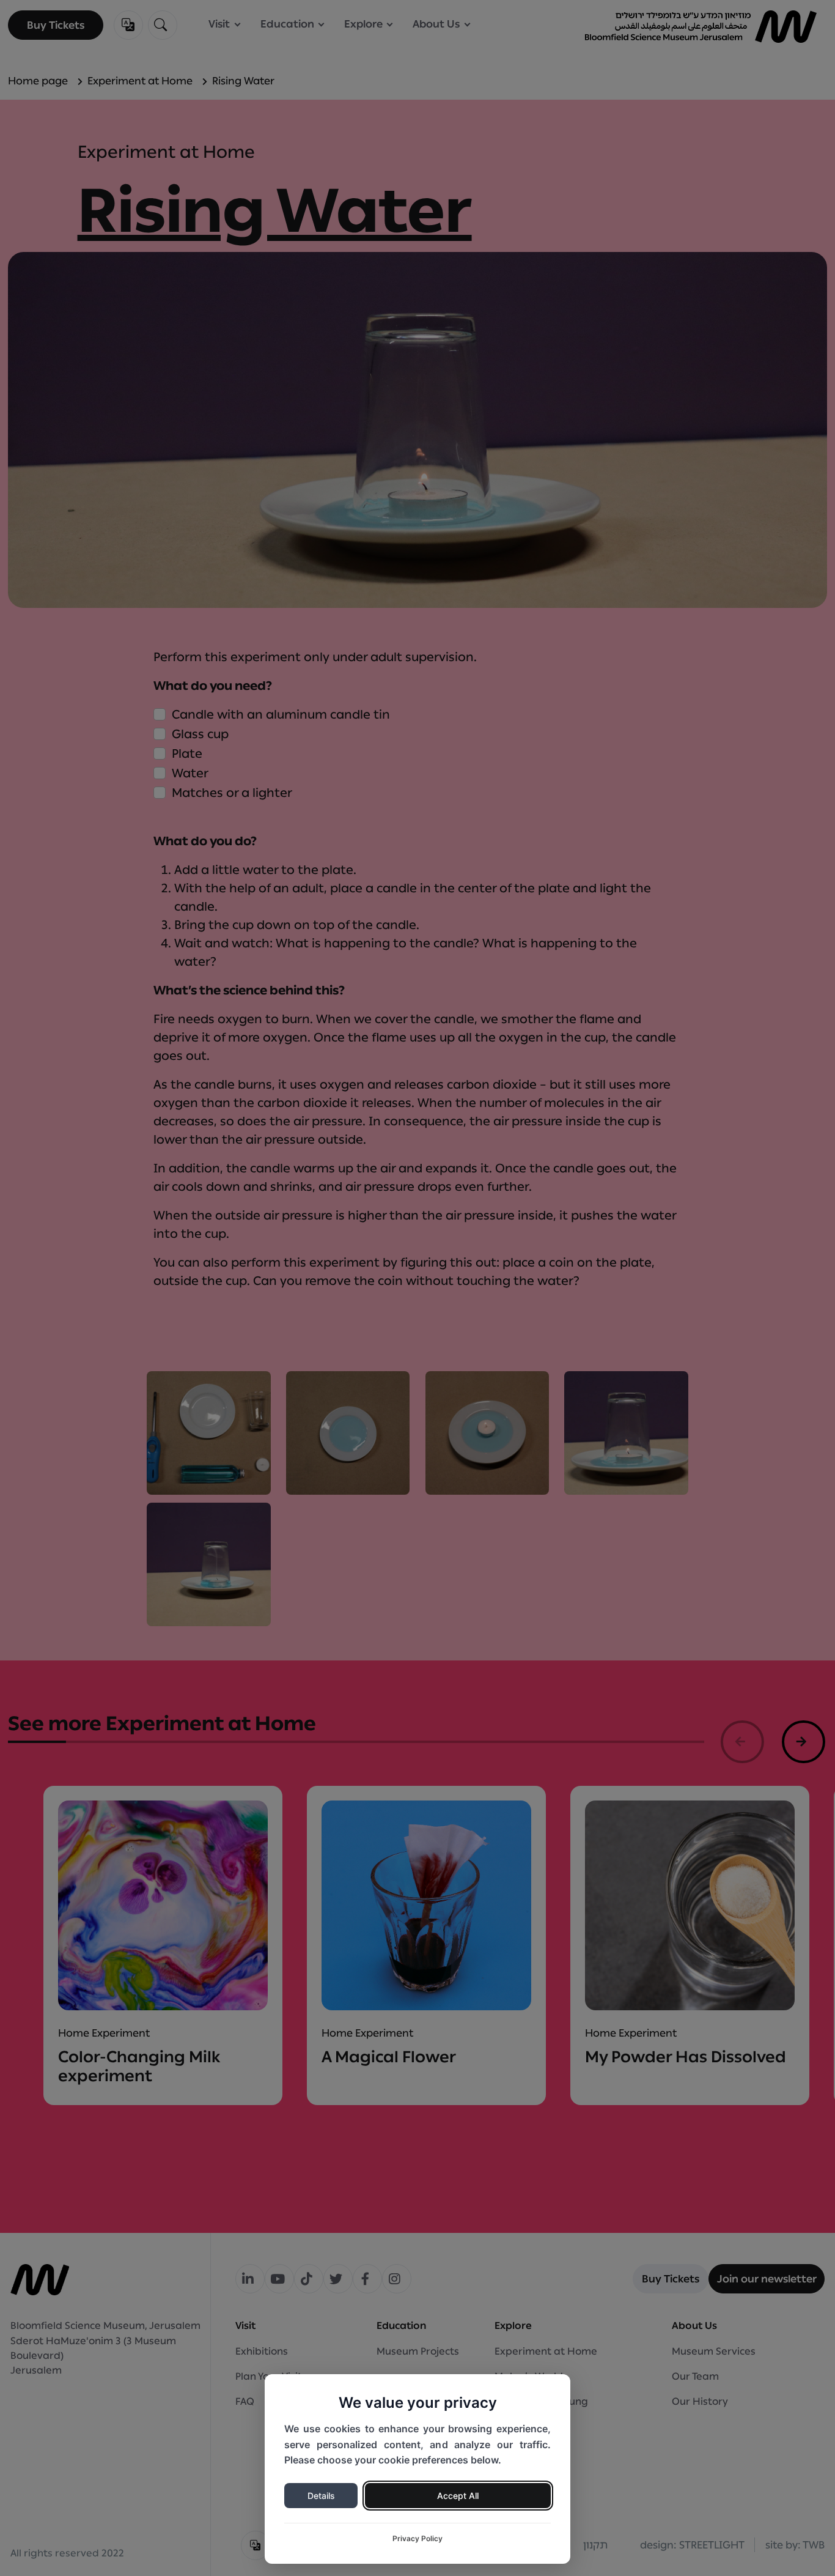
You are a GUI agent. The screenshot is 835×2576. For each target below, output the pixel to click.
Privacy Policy (417, 2538)
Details (321, 2496)
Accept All (458, 2496)
